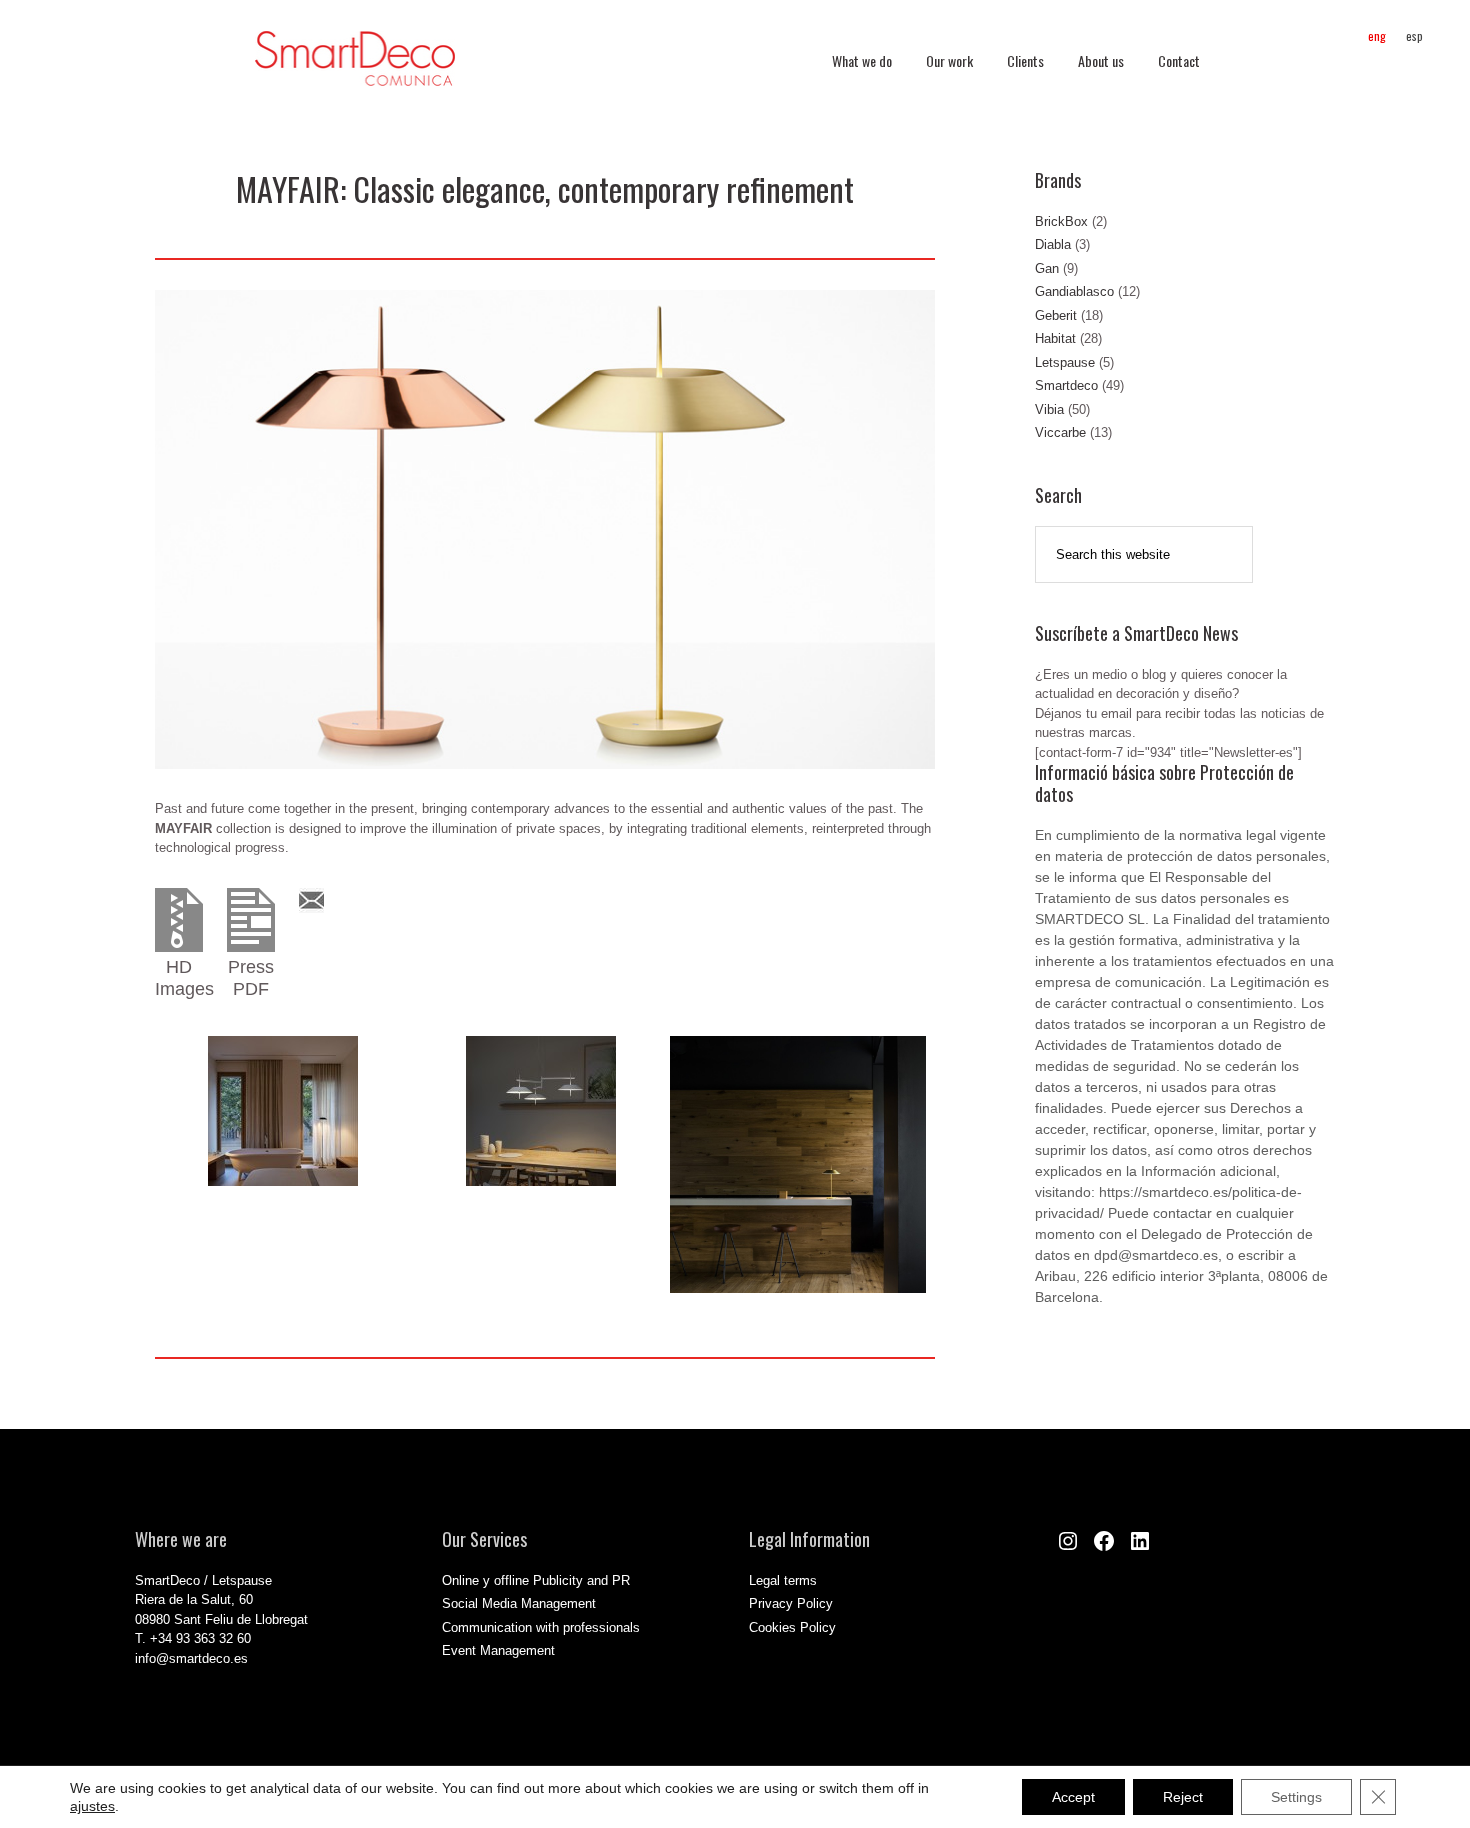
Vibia (1049, 409)
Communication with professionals (541, 1627)
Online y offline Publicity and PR (536, 1580)
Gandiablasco (1074, 291)
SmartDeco (355, 69)
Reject (1183, 1797)
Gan (1047, 268)
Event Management (498, 1650)
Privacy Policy (791, 1603)
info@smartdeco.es (191, 1658)
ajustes (92, 1806)
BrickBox (1061, 221)
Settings (1296, 1797)
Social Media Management (519, 1603)
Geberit (1056, 315)
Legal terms (783, 1580)
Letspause (1065, 362)
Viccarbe (1060, 432)
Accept (1073, 1797)
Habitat (1055, 338)
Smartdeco (1066, 385)
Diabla (1053, 244)
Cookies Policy (792, 1627)
